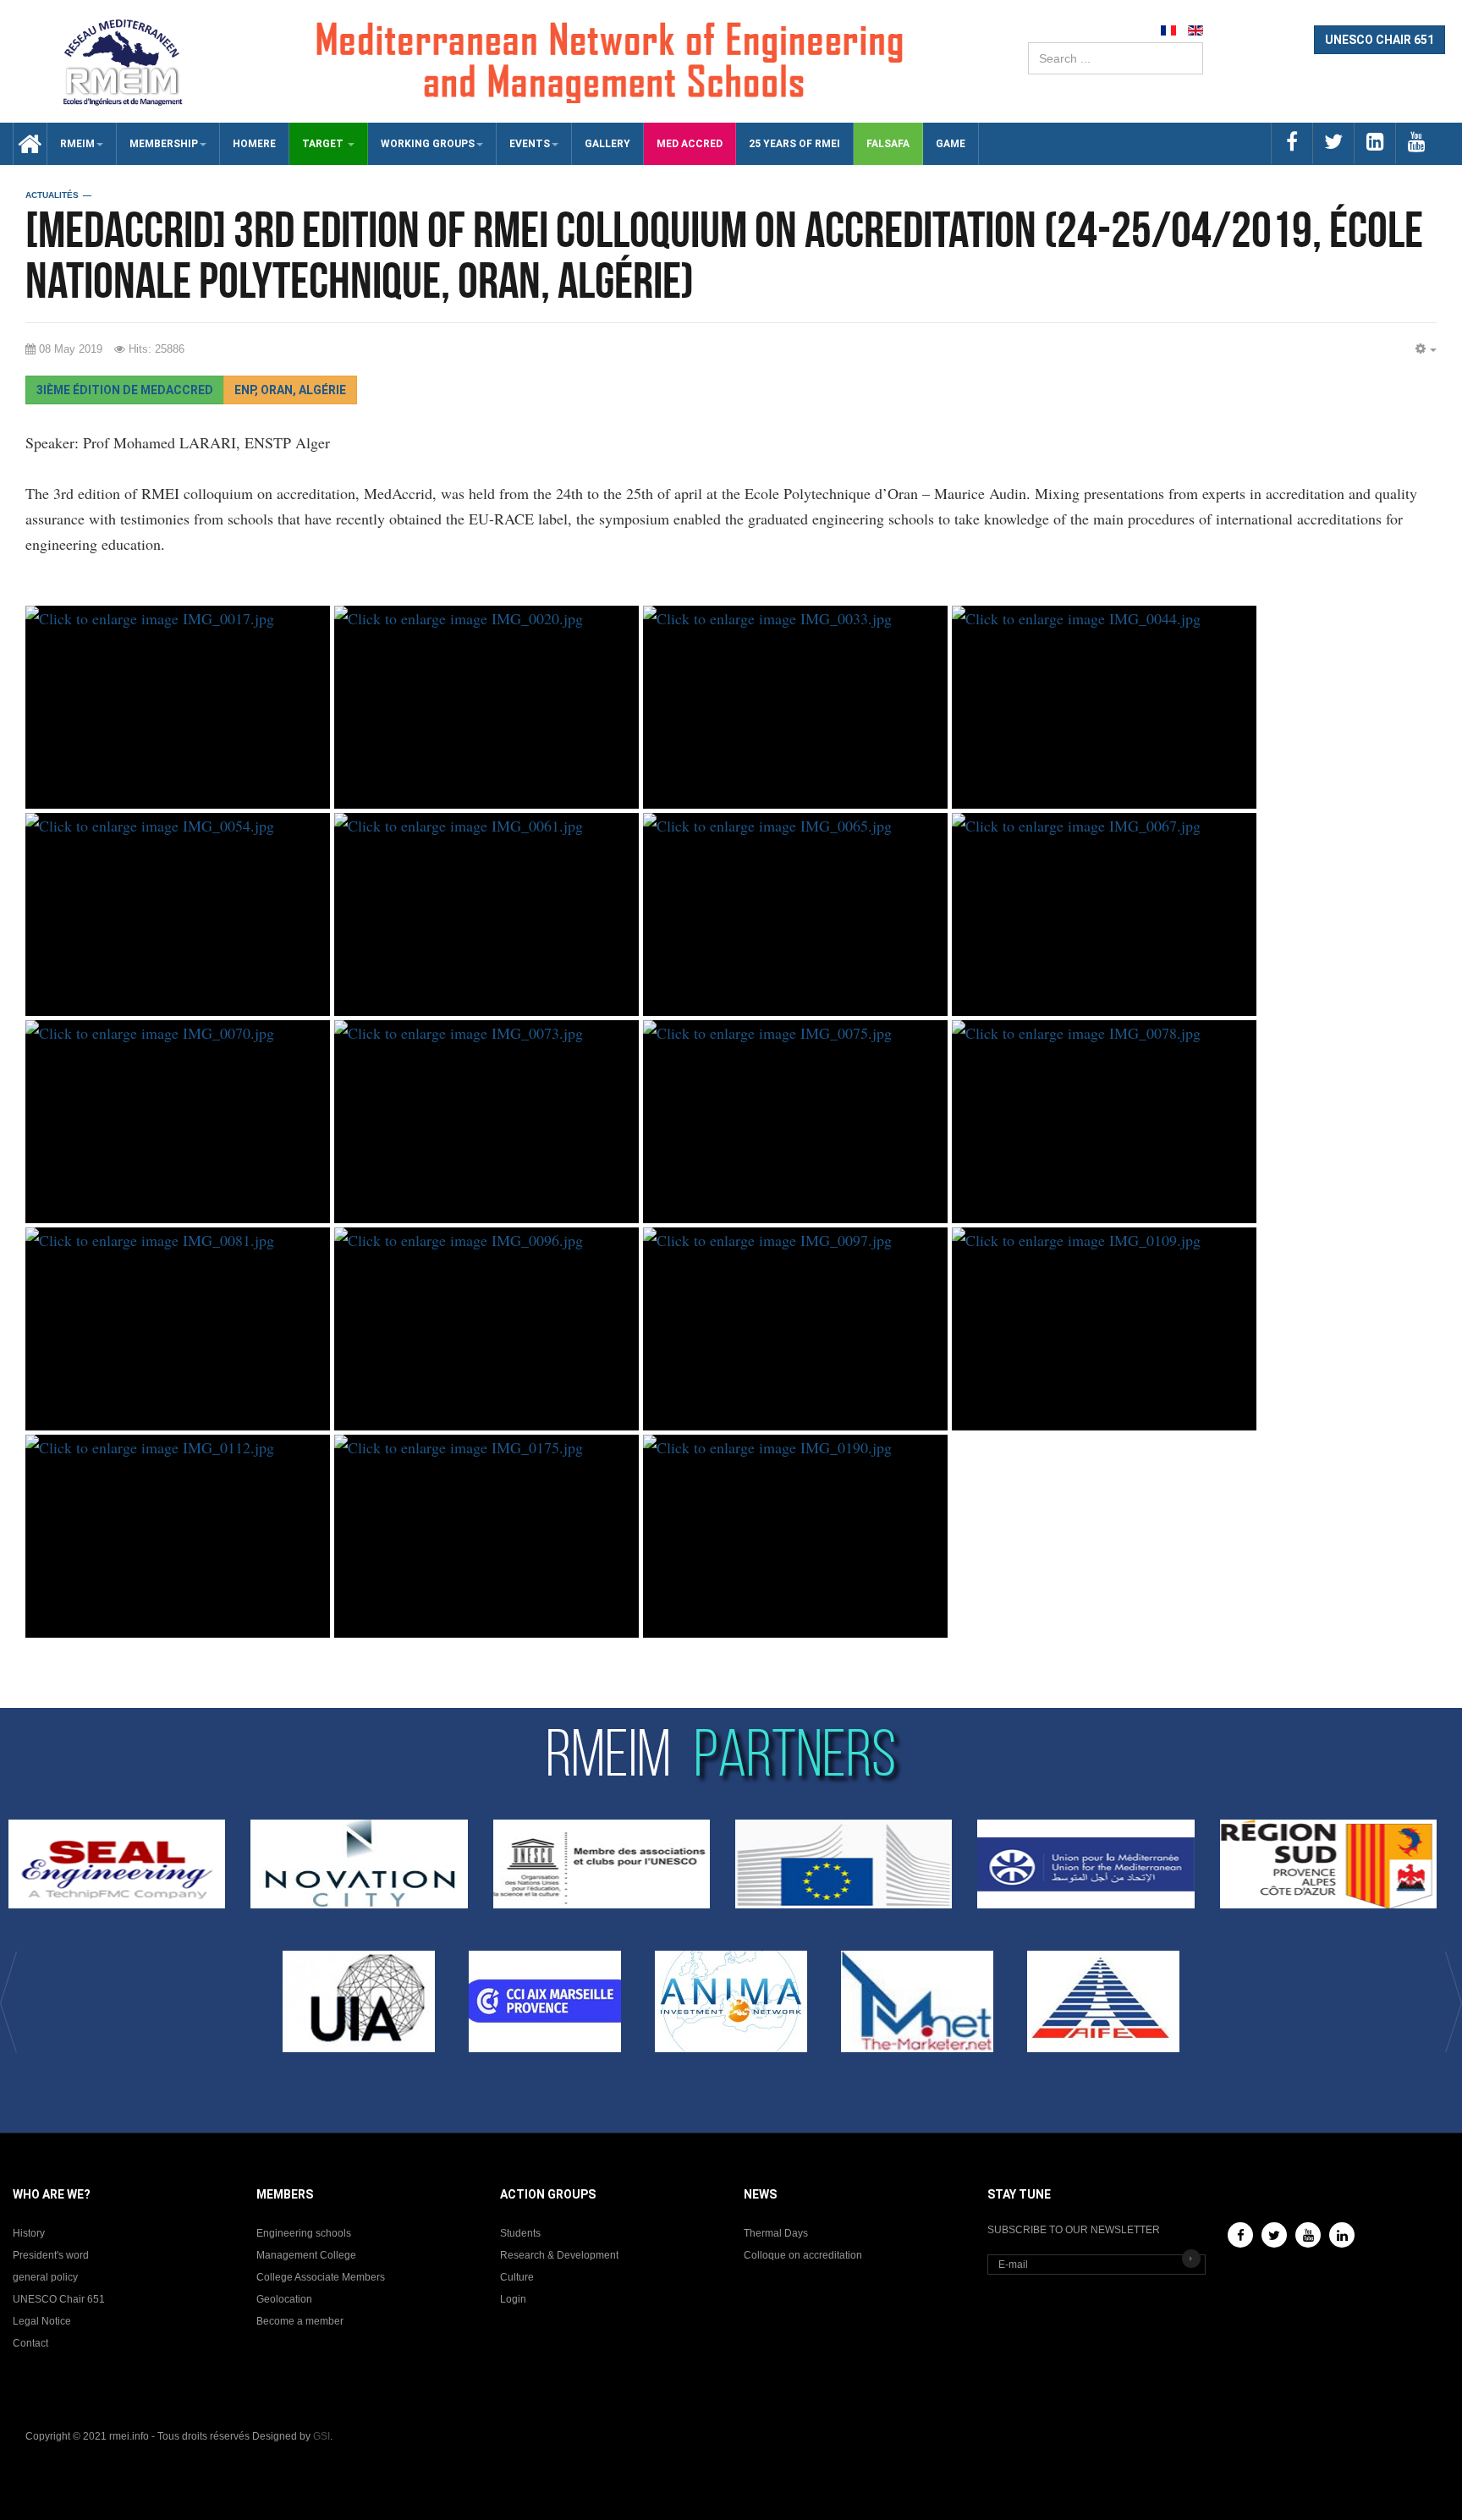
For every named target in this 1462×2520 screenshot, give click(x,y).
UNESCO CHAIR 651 (1380, 40)
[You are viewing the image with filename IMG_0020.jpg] (486, 707)
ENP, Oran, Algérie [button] (290, 390)
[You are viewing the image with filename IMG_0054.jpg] (178, 914)
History (29, 2233)
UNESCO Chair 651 (59, 2299)
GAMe (951, 144)
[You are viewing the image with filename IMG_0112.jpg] (178, 1536)
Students (520, 2233)
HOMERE (254, 144)
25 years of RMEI (794, 144)
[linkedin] (1374, 143)
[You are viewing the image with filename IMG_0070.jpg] (178, 1122)
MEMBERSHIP (164, 144)
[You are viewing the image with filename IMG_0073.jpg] (486, 1122)
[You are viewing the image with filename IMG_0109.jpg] (1104, 1329)
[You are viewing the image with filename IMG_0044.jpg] (1104, 707)
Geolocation (284, 2299)
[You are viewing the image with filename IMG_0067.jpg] (1104, 914)
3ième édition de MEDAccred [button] (125, 390)
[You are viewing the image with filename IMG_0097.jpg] (795, 1329)
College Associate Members (321, 2277)
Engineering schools (304, 2233)
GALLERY (607, 144)
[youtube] (1416, 143)
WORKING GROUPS (428, 144)
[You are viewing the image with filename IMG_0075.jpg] (795, 1122)
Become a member (300, 2321)
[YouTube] (1308, 2235)
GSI (322, 2436)
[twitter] (1333, 143)
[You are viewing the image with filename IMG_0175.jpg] (486, 1536)
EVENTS (530, 144)
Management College (306, 2255)
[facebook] (1292, 143)
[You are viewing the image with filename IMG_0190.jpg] (795, 1536)
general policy (45, 2277)
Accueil (24, 144)
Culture (517, 2277)
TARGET (324, 144)
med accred (690, 144)
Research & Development (559, 2255)
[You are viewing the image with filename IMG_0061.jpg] (486, 914)
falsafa (888, 144)
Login (513, 2299)
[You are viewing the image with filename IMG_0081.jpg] (178, 1329)
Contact (30, 2343)
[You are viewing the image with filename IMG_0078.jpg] (1104, 1122)
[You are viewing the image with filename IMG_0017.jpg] (178, 707)
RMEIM (77, 144)
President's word (51, 2255)
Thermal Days (776, 2233)
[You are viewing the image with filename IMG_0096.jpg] (486, 1329)
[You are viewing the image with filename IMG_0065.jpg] (795, 914)
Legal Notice (42, 2321)
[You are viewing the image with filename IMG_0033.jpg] (795, 707)
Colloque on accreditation (803, 2255)
